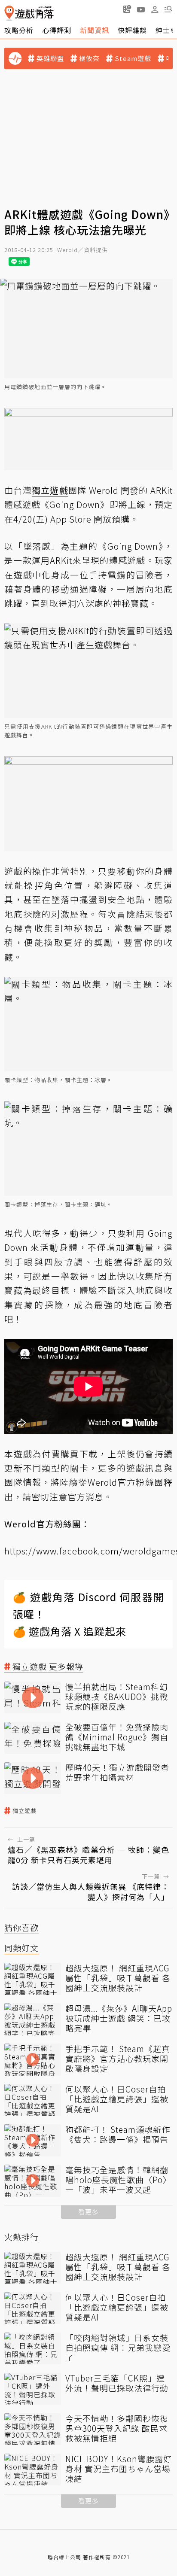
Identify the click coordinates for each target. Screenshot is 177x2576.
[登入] (155, 9)
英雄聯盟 (50, 58)
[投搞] (127, 9)
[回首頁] (29, 13)
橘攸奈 (89, 58)
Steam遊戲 (133, 58)
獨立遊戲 (24, 1811)
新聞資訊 (95, 30)
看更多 (88, 2212)
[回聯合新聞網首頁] (9, 13)
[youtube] (141, 9)
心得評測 (57, 30)
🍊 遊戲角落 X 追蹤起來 (70, 1631)
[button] (168, 9)
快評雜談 (132, 30)
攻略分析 (19, 30)
